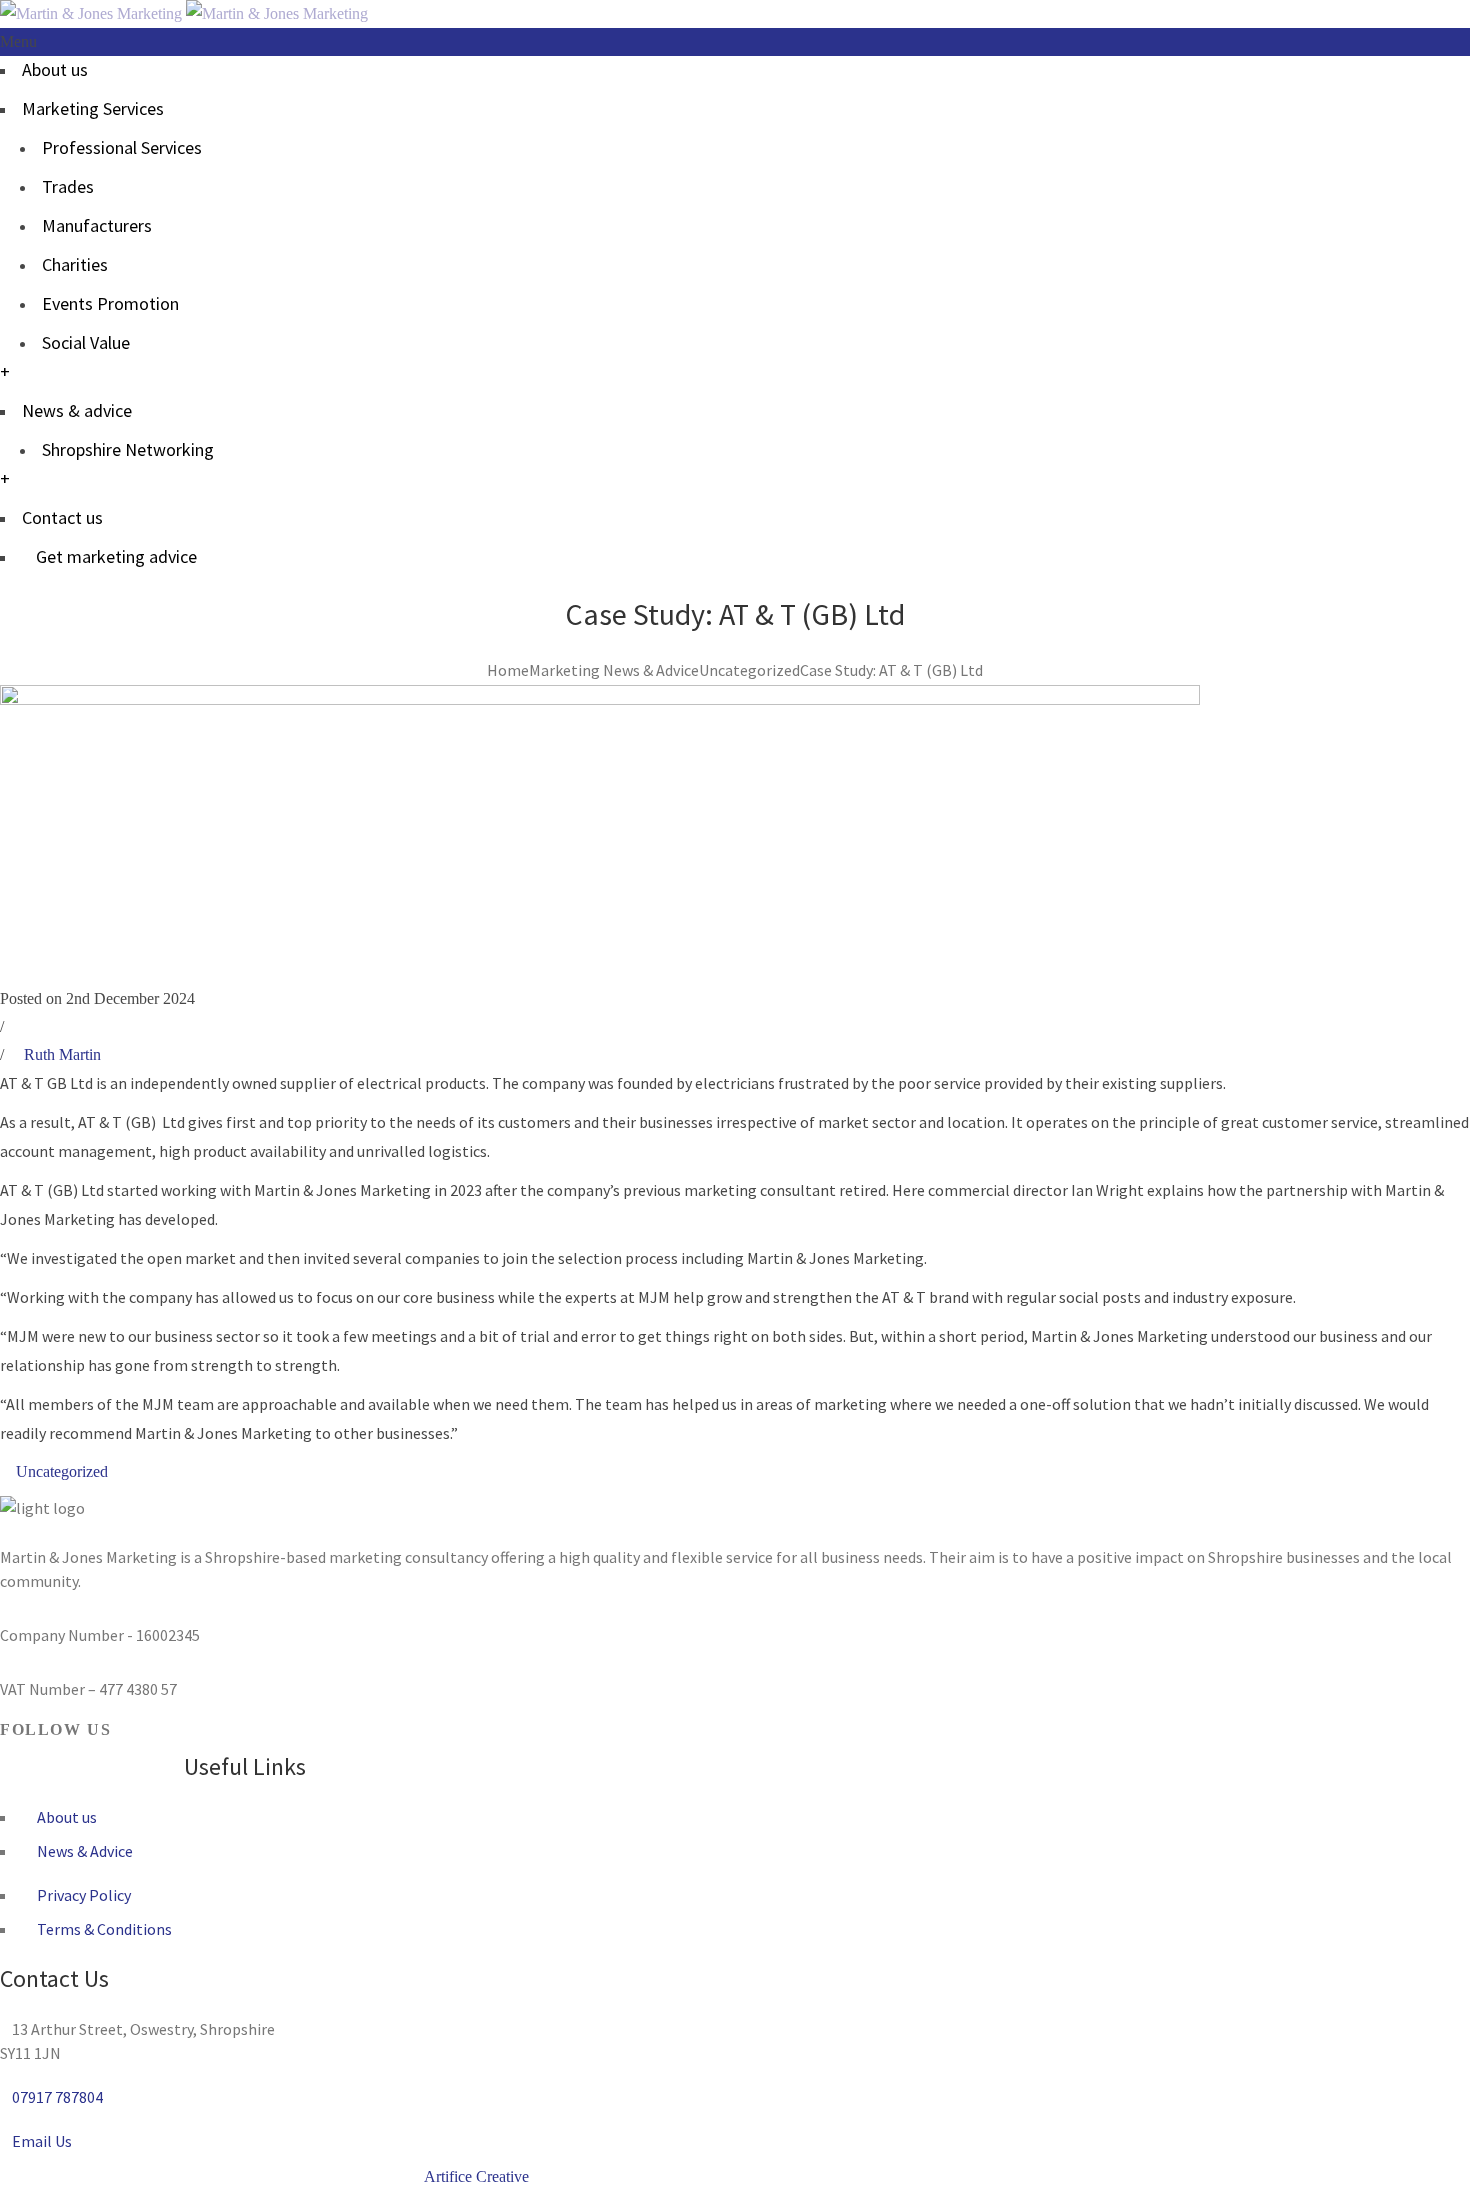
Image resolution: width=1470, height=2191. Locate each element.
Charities (75, 264)
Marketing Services (93, 108)
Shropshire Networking (128, 449)
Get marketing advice (116, 556)
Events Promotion (110, 303)
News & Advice (83, 1851)
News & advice (77, 410)
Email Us (42, 2141)
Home (508, 670)
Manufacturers (97, 225)
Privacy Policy (82, 1895)
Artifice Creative (476, 2176)
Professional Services (122, 147)
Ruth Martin (62, 1054)
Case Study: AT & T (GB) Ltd (891, 670)
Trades (68, 186)
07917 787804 (57, 2097)
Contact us (62, 517)
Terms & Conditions (103, 1929)
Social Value (86, 342)
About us (55, 69)
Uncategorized (749, 670)
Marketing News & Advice (614, 670)
